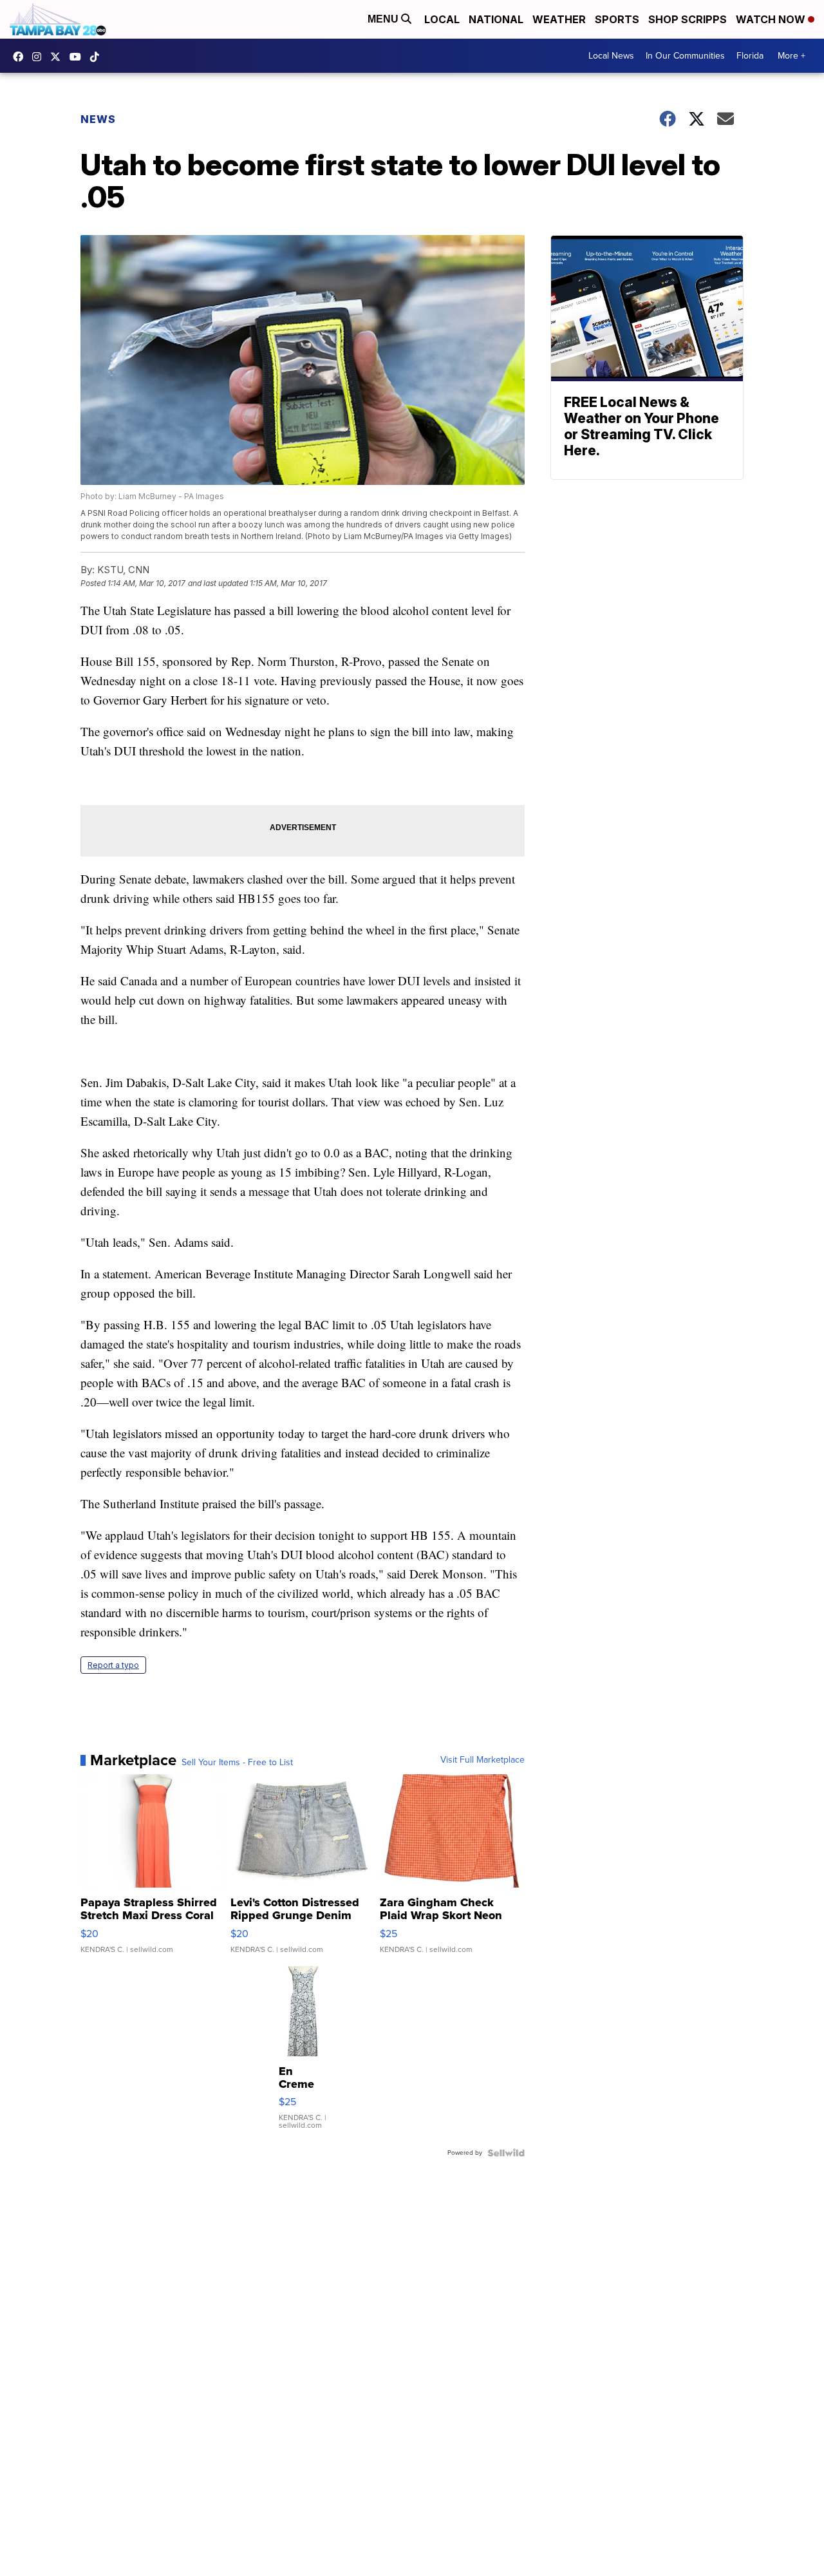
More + (791, 56)
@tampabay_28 (98, 57)
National (496, 19)
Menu (384, 19)
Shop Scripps (688, 19)
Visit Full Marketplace (482, 1760)
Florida (750, 56)
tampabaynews (21, 57)
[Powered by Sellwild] (506, 2153)
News (98, 119)
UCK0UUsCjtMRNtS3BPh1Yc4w (79, 57)
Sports (617, 19)
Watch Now (772, 19)
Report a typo (113, 1665)
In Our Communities (685, 56)
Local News (611, 56)
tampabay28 (59, 57)
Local (442, 19)
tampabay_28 (40, 57)
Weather (559, 19)
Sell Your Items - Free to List (237, 1763)
